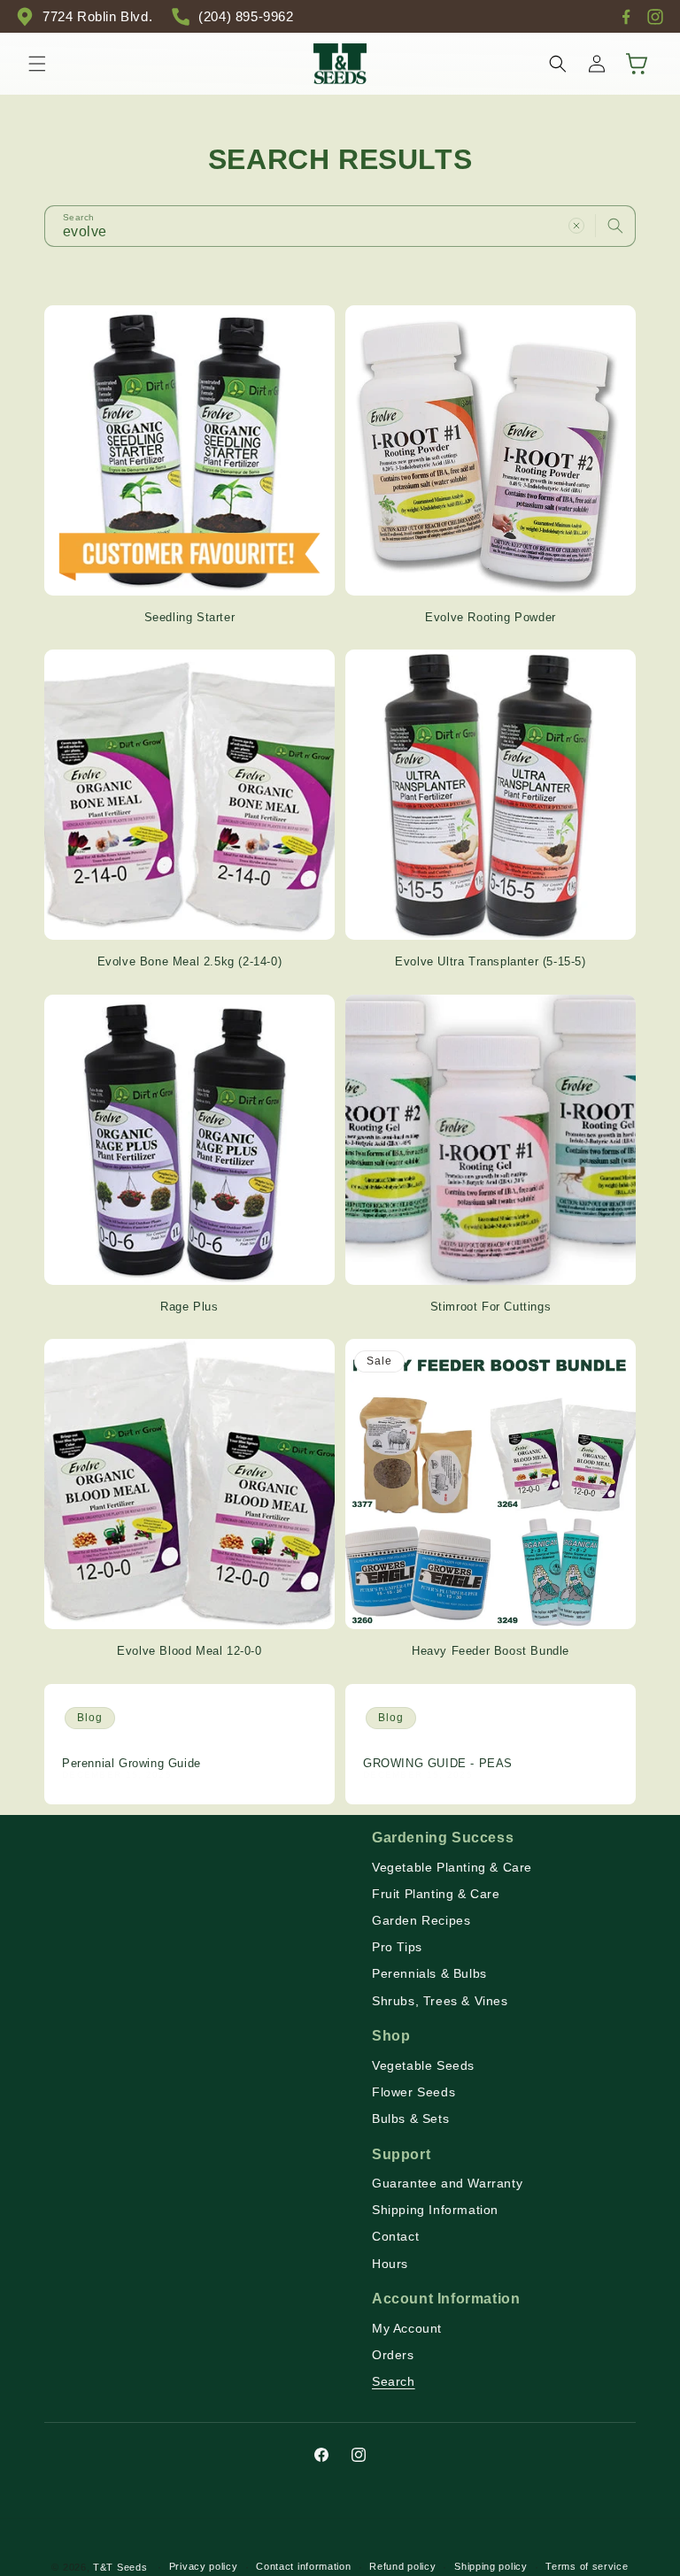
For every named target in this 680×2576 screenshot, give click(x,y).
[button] (37, 64)
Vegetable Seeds (423, 2065)
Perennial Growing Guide (131, 1763)
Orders (393, 2355)
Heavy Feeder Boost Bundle (491, 1651)
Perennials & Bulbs (429, 1973)
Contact (395, 2236)
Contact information (303, 2566)
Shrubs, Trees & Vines (440, 2001)
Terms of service (587, 2566)
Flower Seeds (413, 2092)
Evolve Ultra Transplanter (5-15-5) (490, 961)
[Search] (615, 226)
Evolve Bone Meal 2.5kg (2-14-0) (190, 961)
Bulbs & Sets (410, 2118)
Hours (390, 2264)
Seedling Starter (190, 617)
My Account (407, 2328)
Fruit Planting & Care (436, 1894)
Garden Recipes (421, 1920)
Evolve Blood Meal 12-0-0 (189, 1651)
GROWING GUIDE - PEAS (438, 1763)
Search (394, 2381)
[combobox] (340, 226)
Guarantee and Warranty (447, 2183)
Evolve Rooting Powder (491, 617)
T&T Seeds (120, 2567)
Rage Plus (189, 1307)
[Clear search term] (576, 226)
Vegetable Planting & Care (452, 1867)
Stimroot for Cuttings (491, 1307)
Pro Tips (397, 1947)
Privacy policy (204, 2566)
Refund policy (402, 2566)
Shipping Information (435, 2210)
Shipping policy (491, 2566)
